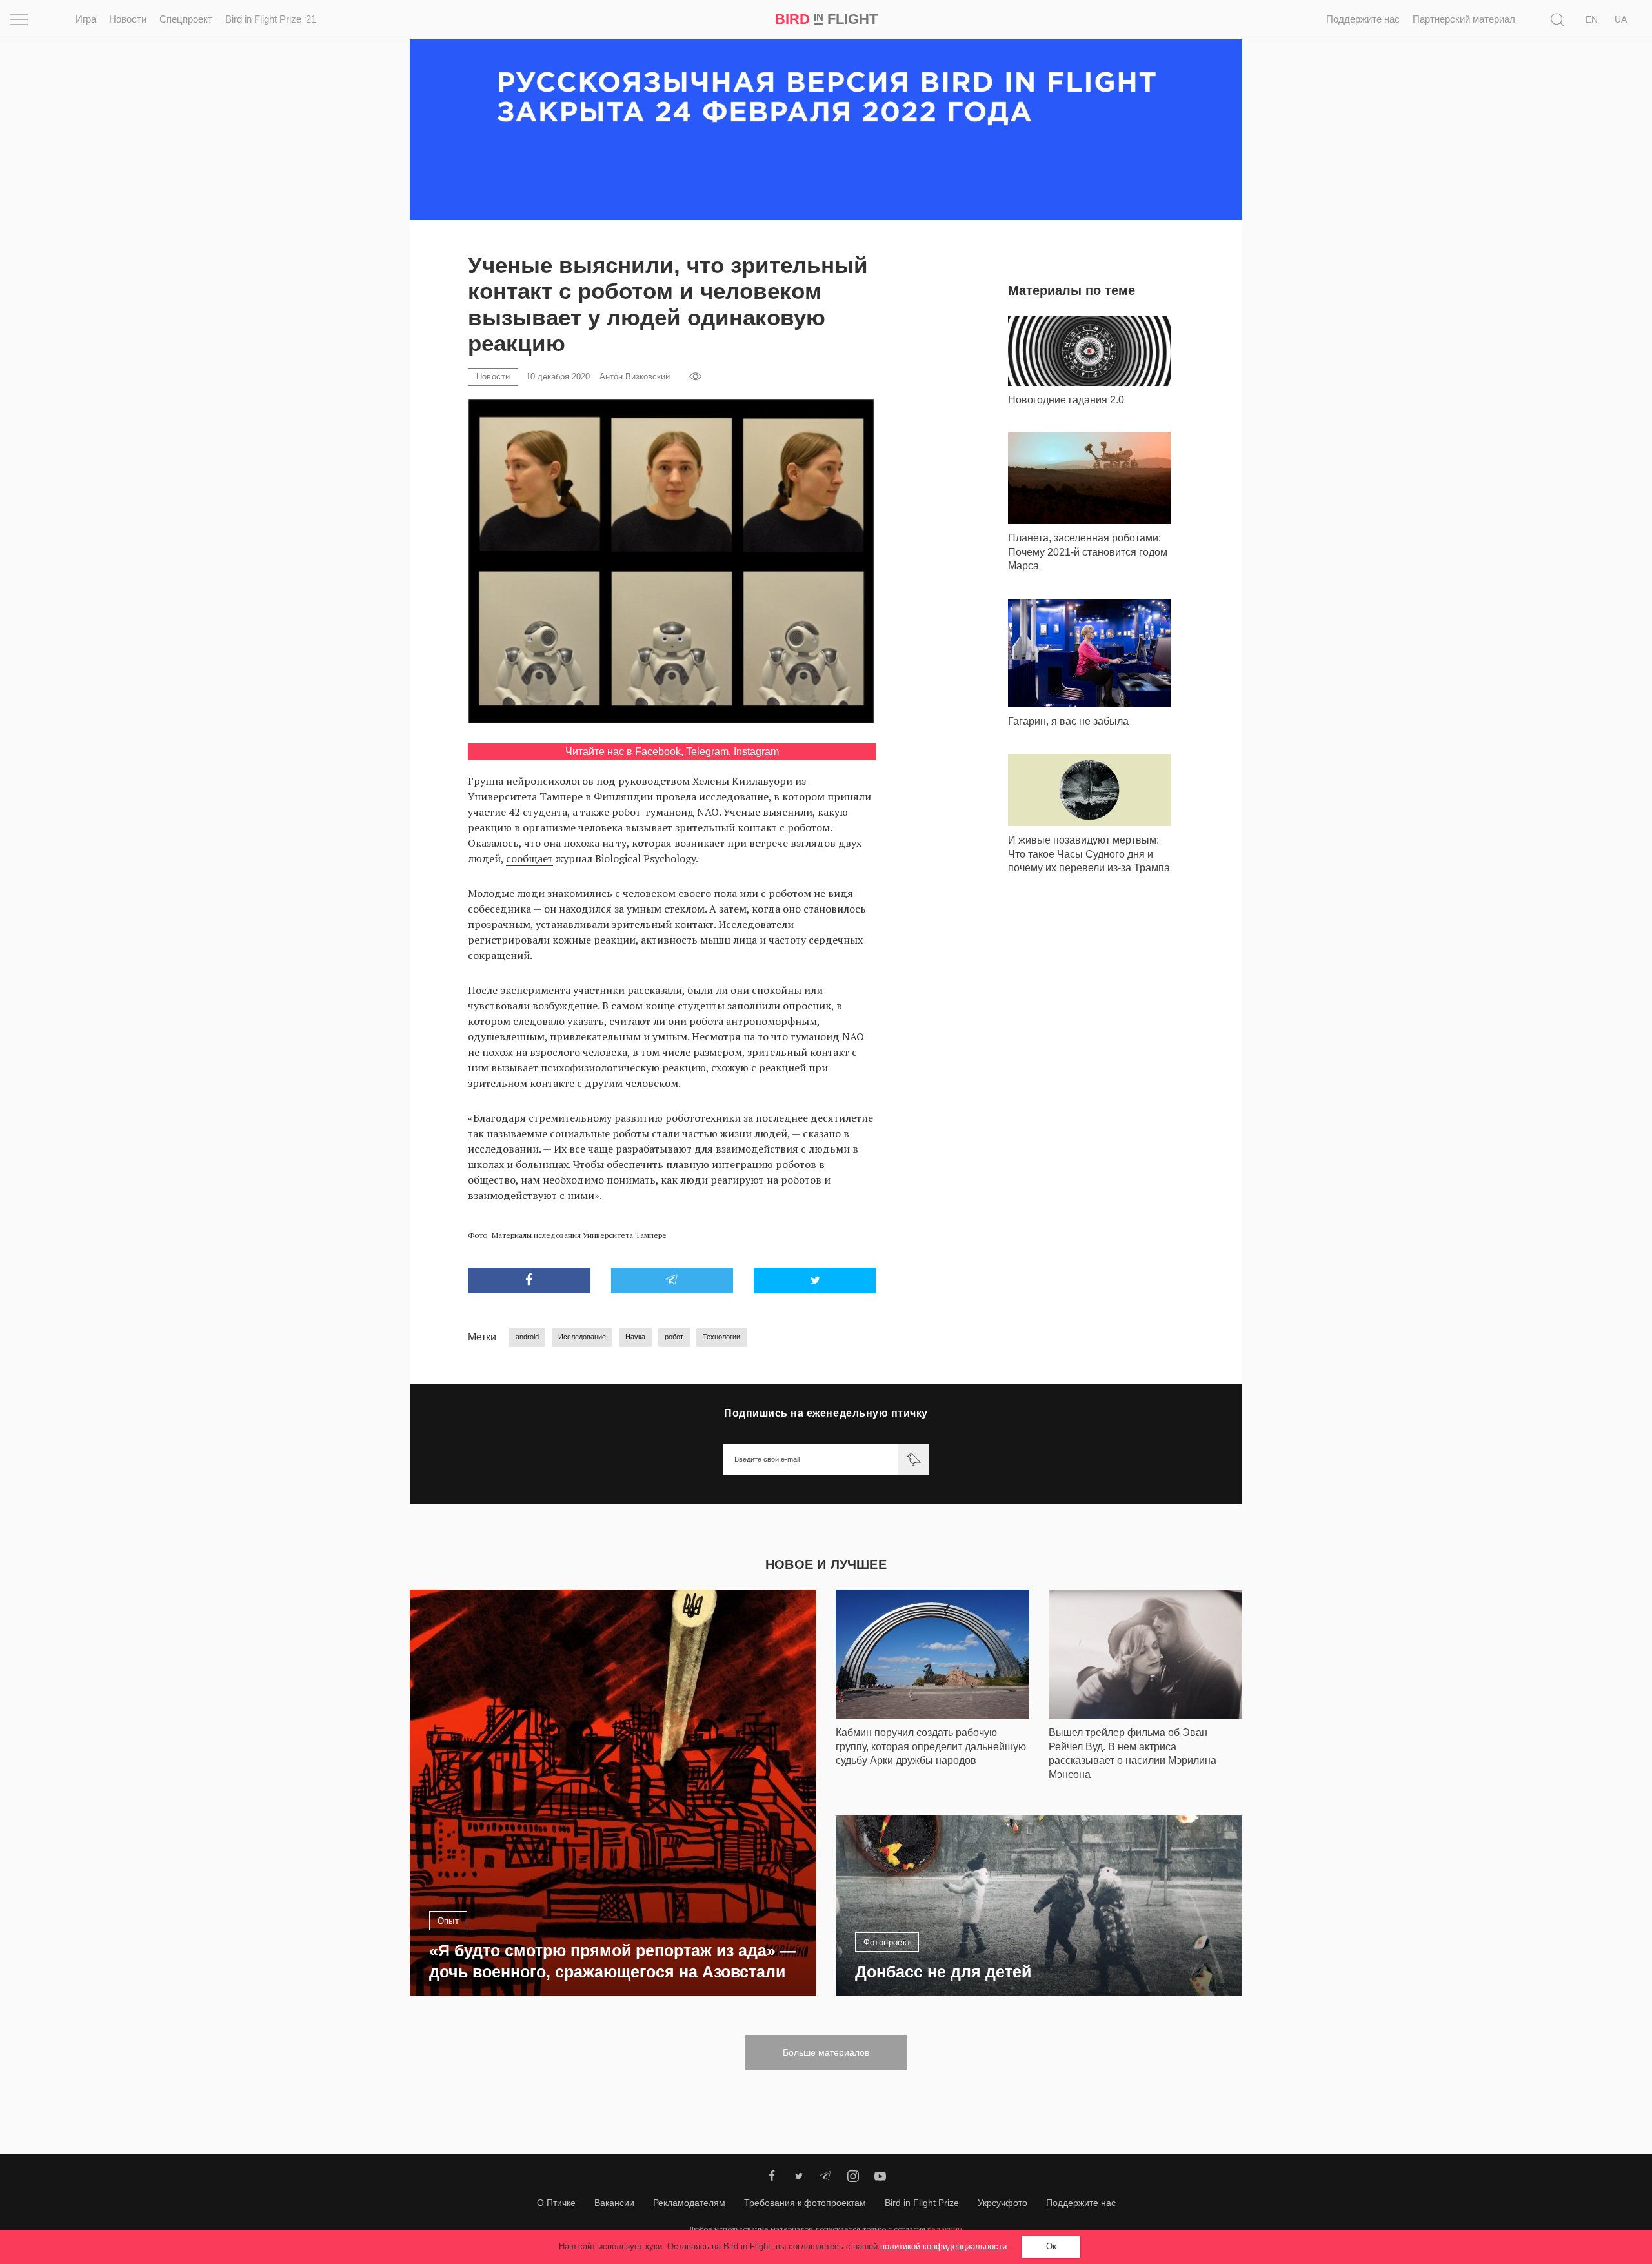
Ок (1051, 2246)
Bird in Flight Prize (922, 2203)
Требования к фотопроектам (805, 2203)
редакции (945, 2229)
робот (674, 1337)
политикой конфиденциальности (943, 2246)
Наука (635, 1337)
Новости (128, 19)
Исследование (582, 1337)
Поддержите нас (1363, 19)
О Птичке (556, 2203)
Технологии (721, 1337)
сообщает (529, 858)
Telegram (707, 752)
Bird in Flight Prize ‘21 (271, 19)
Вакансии (614, 2203)
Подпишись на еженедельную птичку (826, 1413)
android (527, 1337)
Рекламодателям (689, 2203)
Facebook (658, 752)
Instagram (756, 752)
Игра (86, 19)
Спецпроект (186, 19)
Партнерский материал (1464, 19)
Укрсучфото (1002, 2203)
